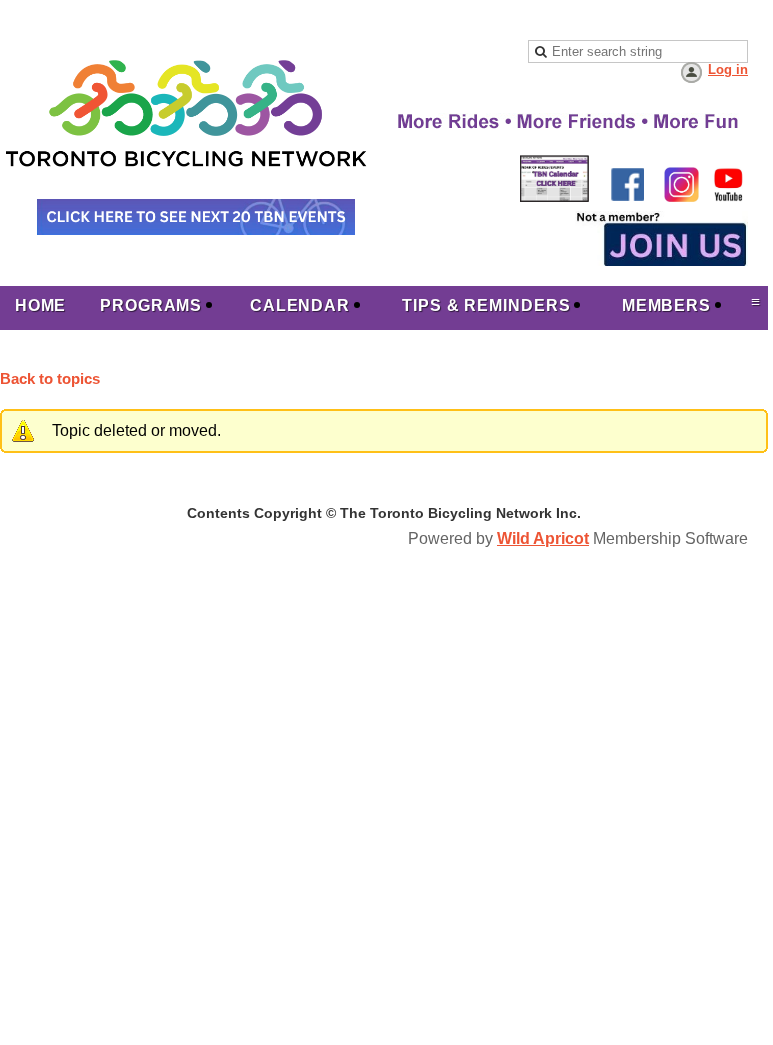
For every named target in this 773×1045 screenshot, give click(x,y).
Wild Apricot (543, 538)
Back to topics (50, 378)
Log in (728, 69)
